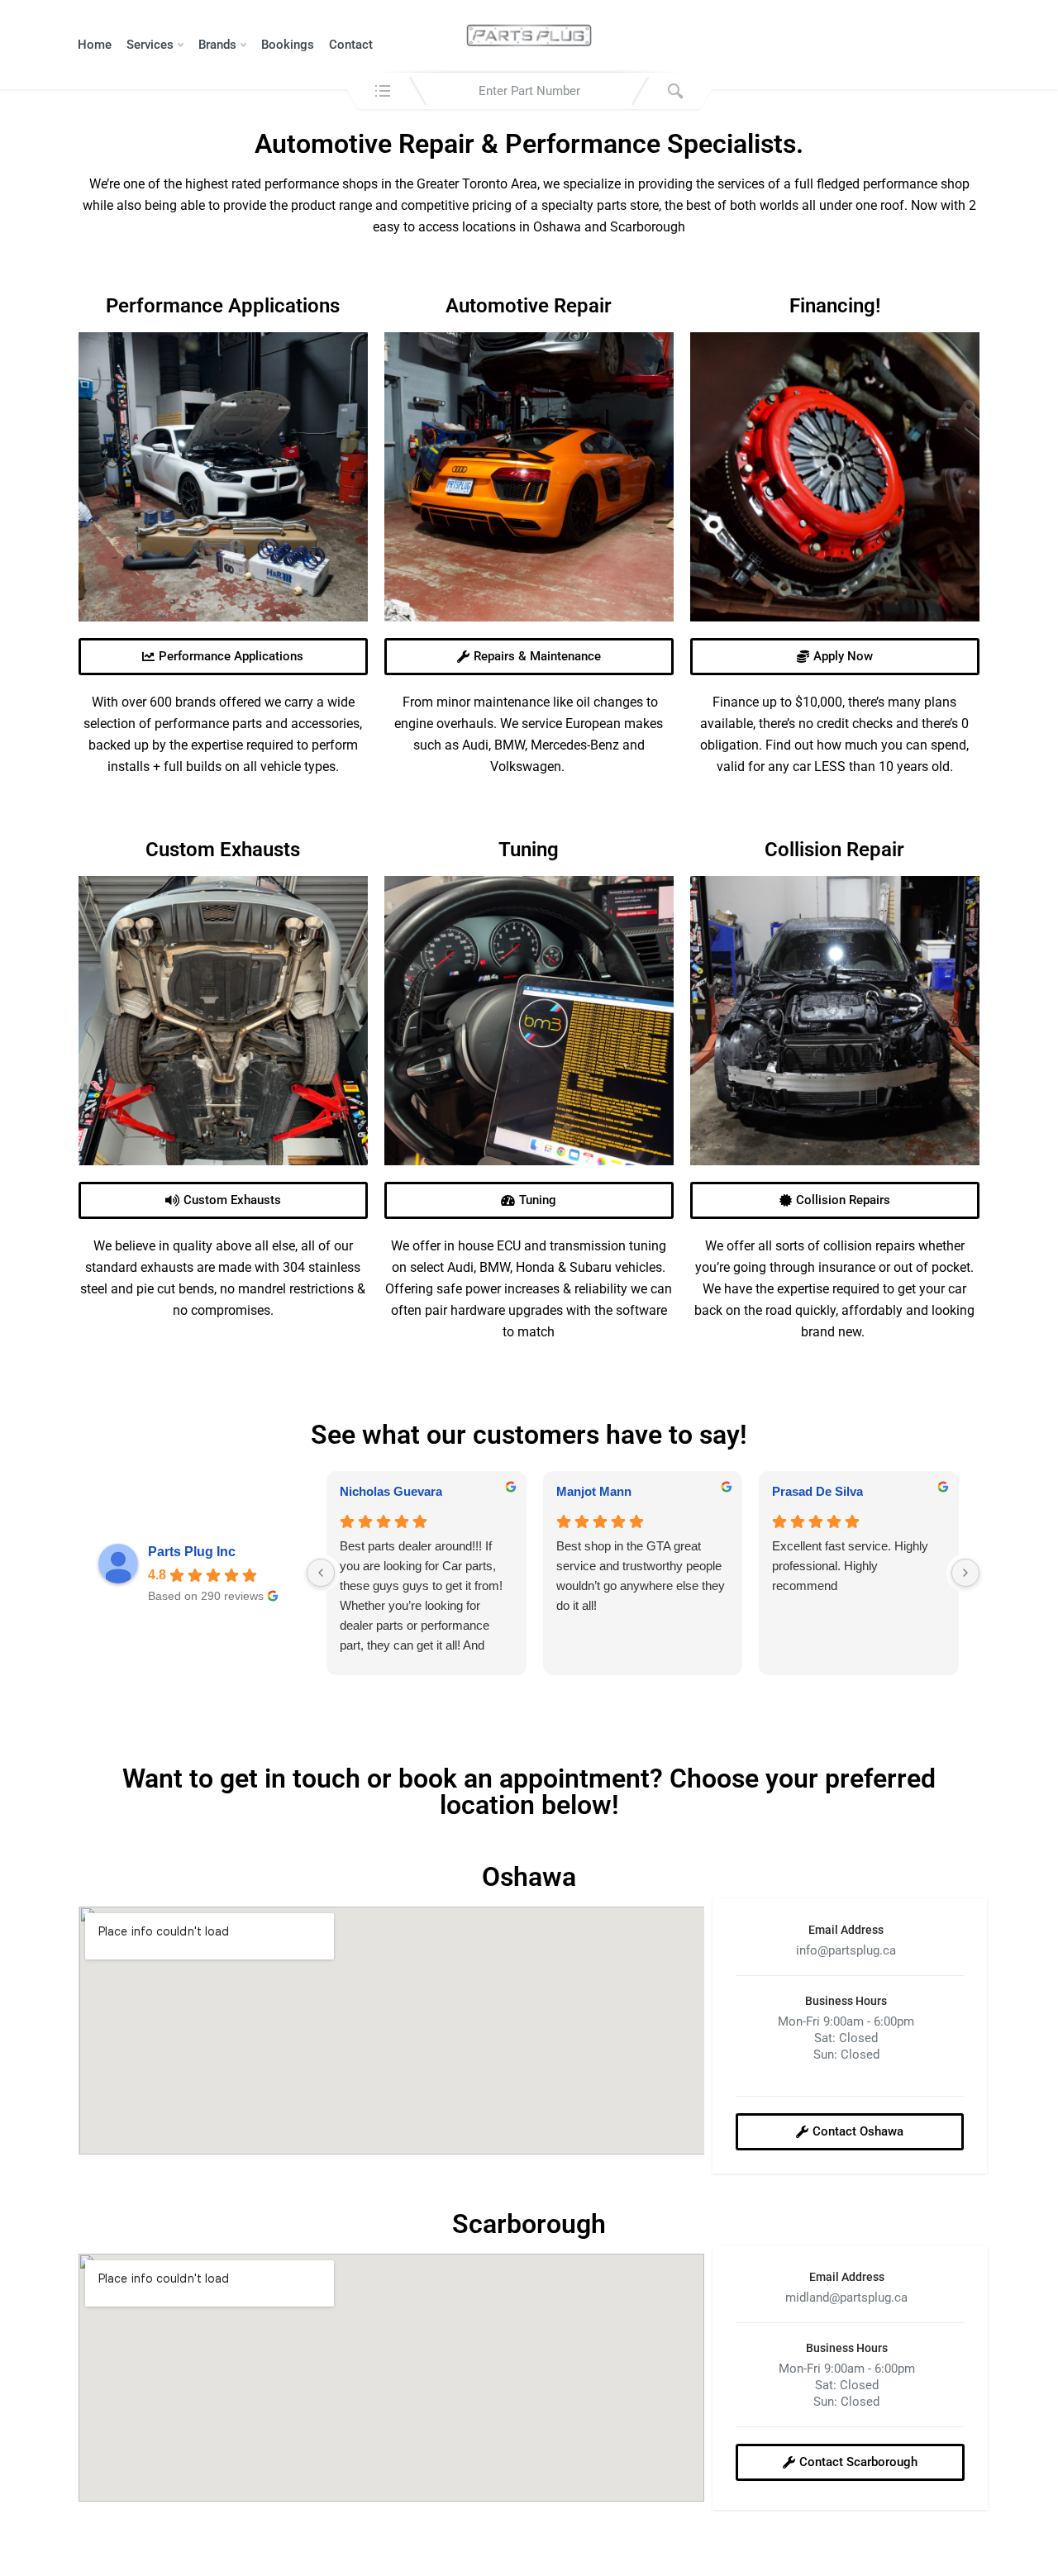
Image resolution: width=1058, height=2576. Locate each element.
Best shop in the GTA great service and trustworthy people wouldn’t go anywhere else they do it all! (641, 1576)
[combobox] (529, 91)
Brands (217, 45)
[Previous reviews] (321, 1573)
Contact (351, 45)
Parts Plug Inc (192, 1552)
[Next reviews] (965, 1573)
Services (150, 45)
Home (95, 45)
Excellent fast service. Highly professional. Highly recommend (850, 1566)
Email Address (846, 1930)
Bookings (288, 45)
